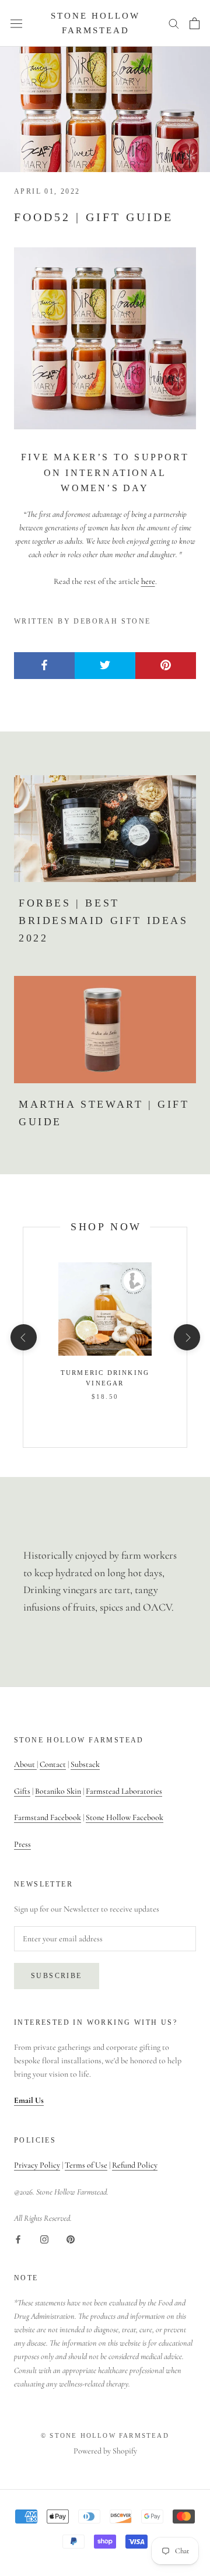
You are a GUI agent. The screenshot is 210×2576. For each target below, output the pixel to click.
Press (22, 1844)
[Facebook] (18, 2238)
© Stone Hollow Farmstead (105, 2435)
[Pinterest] (71, 2238)
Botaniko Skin (58, 1791)
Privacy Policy (37, 2165)
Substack (85, 1764)
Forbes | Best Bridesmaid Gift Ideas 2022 (104, 920)
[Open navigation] (16, 23)
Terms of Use (86, 2165)
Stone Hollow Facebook (125, 1817)
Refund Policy (135, 2165)
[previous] (23, 1337)
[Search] (174, 23)
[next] (186, 1337)
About (25, 1764)
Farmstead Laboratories (124, 1791)
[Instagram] (44, 2238)
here (148, 581)
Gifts (22, 1791)
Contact (53, 1764)
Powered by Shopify (105, 2451)
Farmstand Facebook (48, 1817)
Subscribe (57, 1976)
